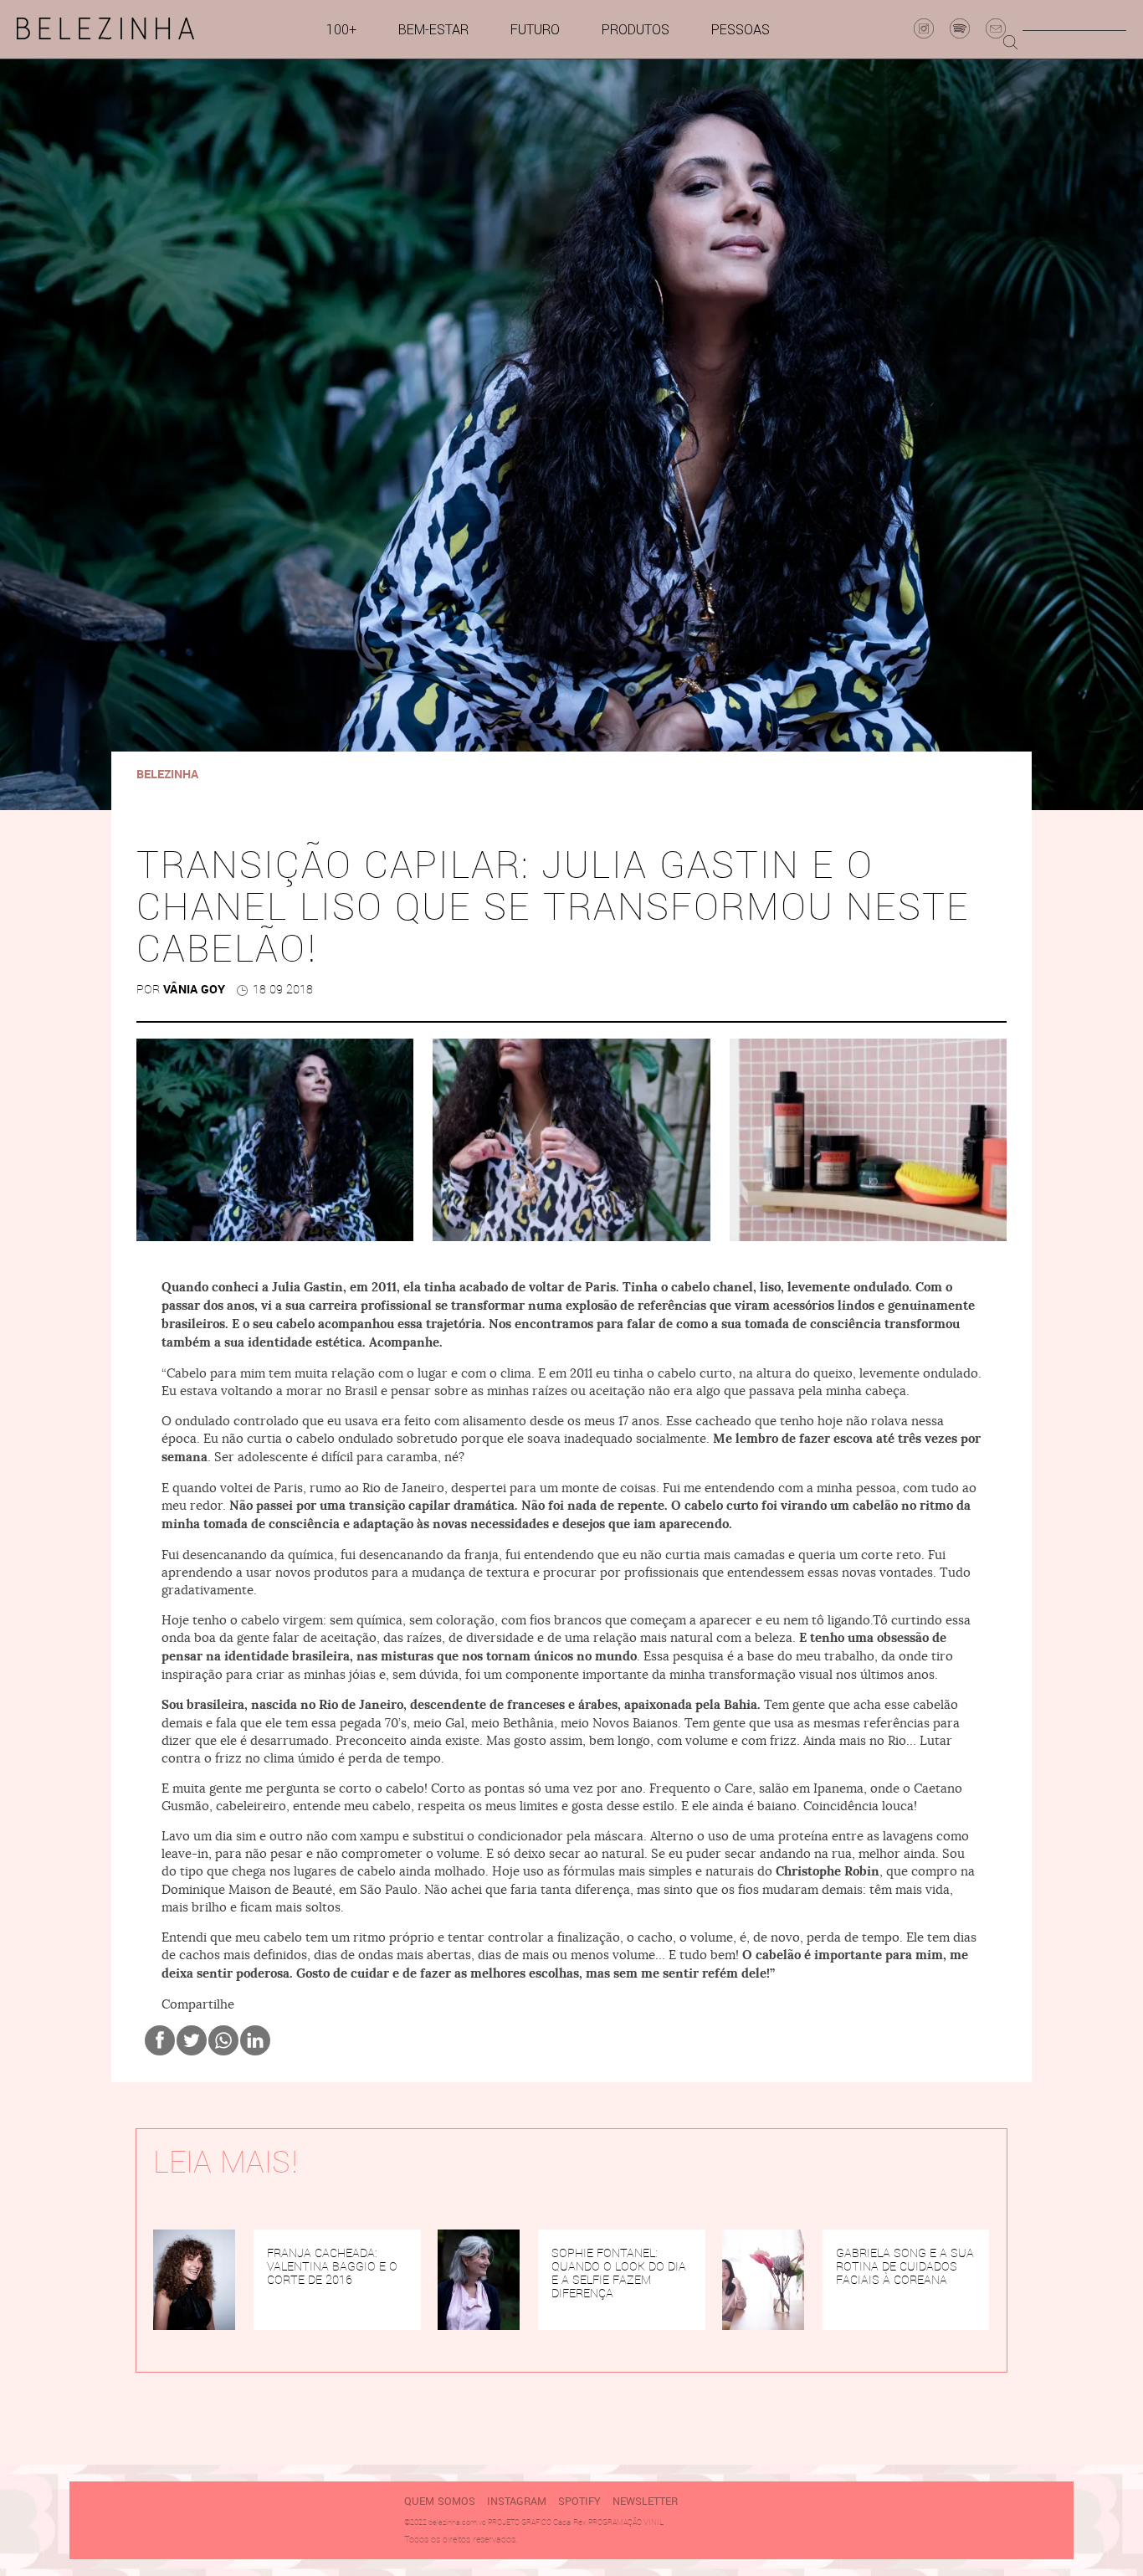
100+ (341, 30)
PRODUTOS (636, 30)
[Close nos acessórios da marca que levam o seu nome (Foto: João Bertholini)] (571, 1140)
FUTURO (535, 30)
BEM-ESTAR (433, 30)
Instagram (517, 2502)
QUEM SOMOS (440, 2502)
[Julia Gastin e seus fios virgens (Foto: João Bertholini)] (275, 1140)
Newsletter (645, 2502)
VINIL (654, 2522)
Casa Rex (570, 2522)
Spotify (579, 2502)
